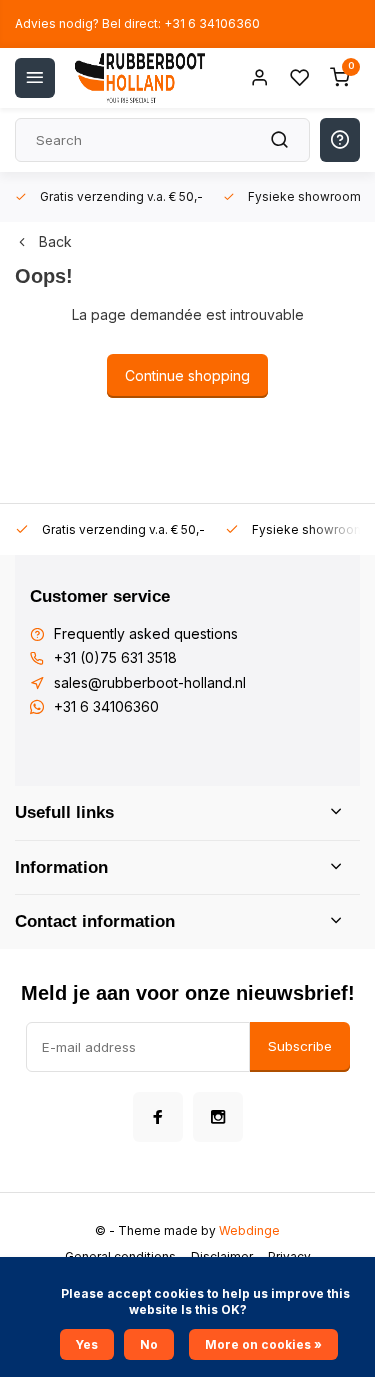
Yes (87, 1344)
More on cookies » (263, 1344)
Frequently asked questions (146, 633)
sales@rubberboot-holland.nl (150, 682)
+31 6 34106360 (106, 706)
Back (55, 241)
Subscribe (300, 1046)
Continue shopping (187, 375)
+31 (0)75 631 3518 (115, 657)
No (149, 1344)
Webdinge (249, 1230)
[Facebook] (158, 1117)
